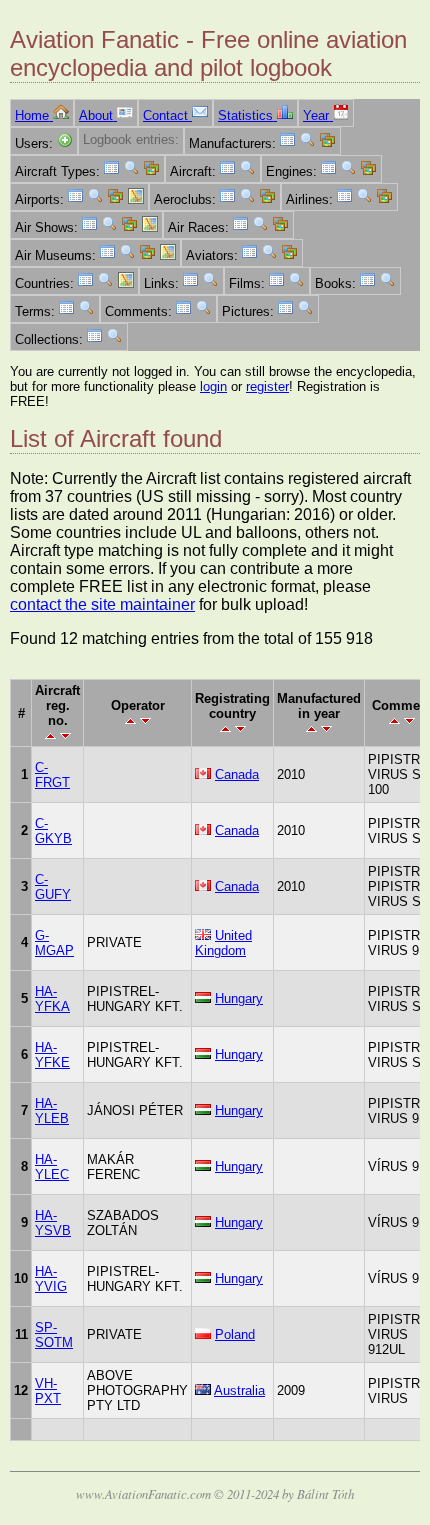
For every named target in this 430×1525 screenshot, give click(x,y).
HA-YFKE (52, 1055)
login (213, 386)
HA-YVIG (51, 1279)
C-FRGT (52, 775)
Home (34, 115)
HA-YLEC (52, 1167)
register (267, 386)
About (98, 115)
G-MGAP (54, 943)
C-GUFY (53, 887)
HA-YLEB (52, 1111)
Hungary (239, 998)
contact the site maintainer (102, 604)
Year (318, 115)
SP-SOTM (54, 1335)
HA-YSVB (53, 1223)
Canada (237, 774)
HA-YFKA (52, 999)
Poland (235, 1334)
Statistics (247, 115)
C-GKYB (53, 831)
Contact (167, 115)
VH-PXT (48, 1391)
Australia (239, 1390)
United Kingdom (223, 943)
